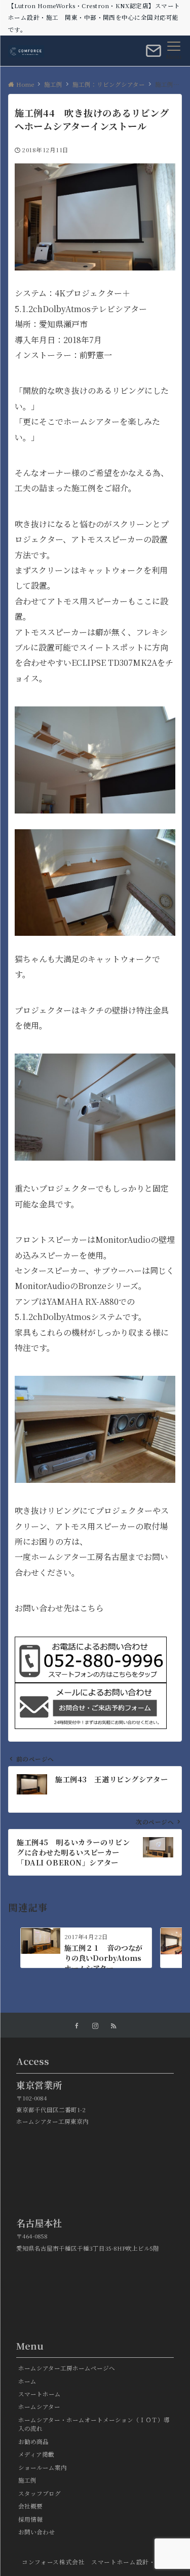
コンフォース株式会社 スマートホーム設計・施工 (95, 2562)
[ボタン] (154, 55)
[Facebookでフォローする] (77, 2026)
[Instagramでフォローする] (95, 2026)
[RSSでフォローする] (113, 2026)
